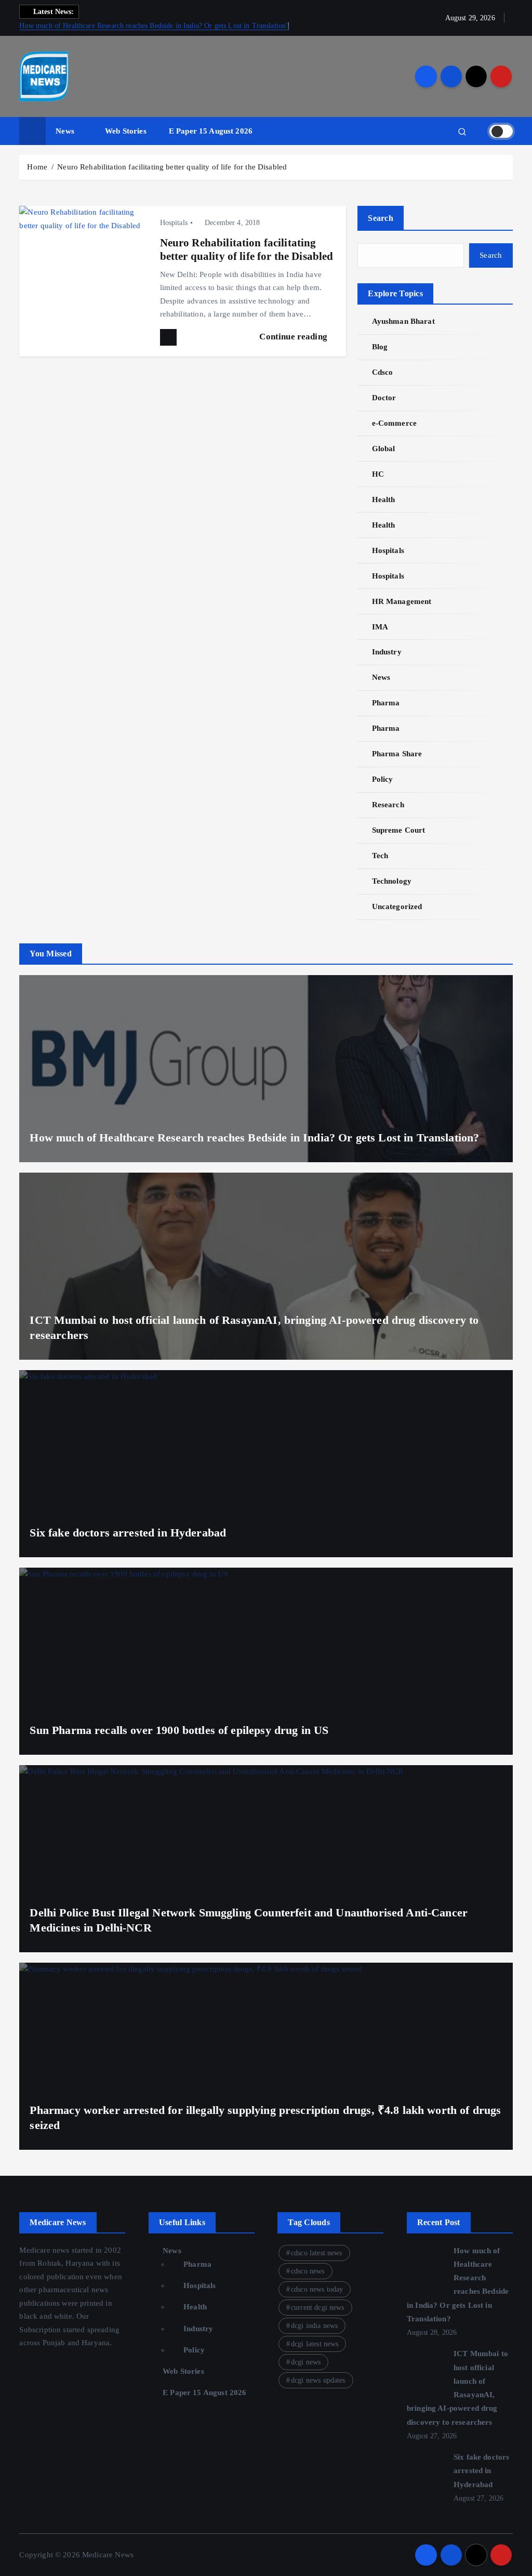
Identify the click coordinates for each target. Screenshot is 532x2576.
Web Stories (126, 131)
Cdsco (382, 372)
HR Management (402, 601)
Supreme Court (398, 830)
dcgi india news (314, 2326)
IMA (380, 627)
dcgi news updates (318, 2380)
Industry (387, 652)
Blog (380, 347)
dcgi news (306, 2362)
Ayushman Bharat (403, 321)
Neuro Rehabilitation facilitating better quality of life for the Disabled (172, 167)
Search (381, 218)
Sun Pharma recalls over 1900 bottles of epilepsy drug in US (179, 1730)
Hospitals (174, 223)
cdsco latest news (317, 2253)
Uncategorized (397, 906)
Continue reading (294, 337)
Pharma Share (397, 754)
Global (383, 449)
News (65, 131)
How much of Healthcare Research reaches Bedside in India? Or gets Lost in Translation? (154, 26)
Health (383, 500)
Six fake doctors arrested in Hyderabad (128, 1533)
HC (378, 474)
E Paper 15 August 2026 (211, 131)
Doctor (384, 398)
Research (388, 805)
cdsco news (308, 2271)
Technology (392, 881)
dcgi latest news (315, 2344)
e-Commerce (394, 423)
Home (37, 167)
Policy (382, 779)
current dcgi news (318, 2308)
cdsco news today (317, 2289)
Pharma (386, 703)
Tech (380, 856)
